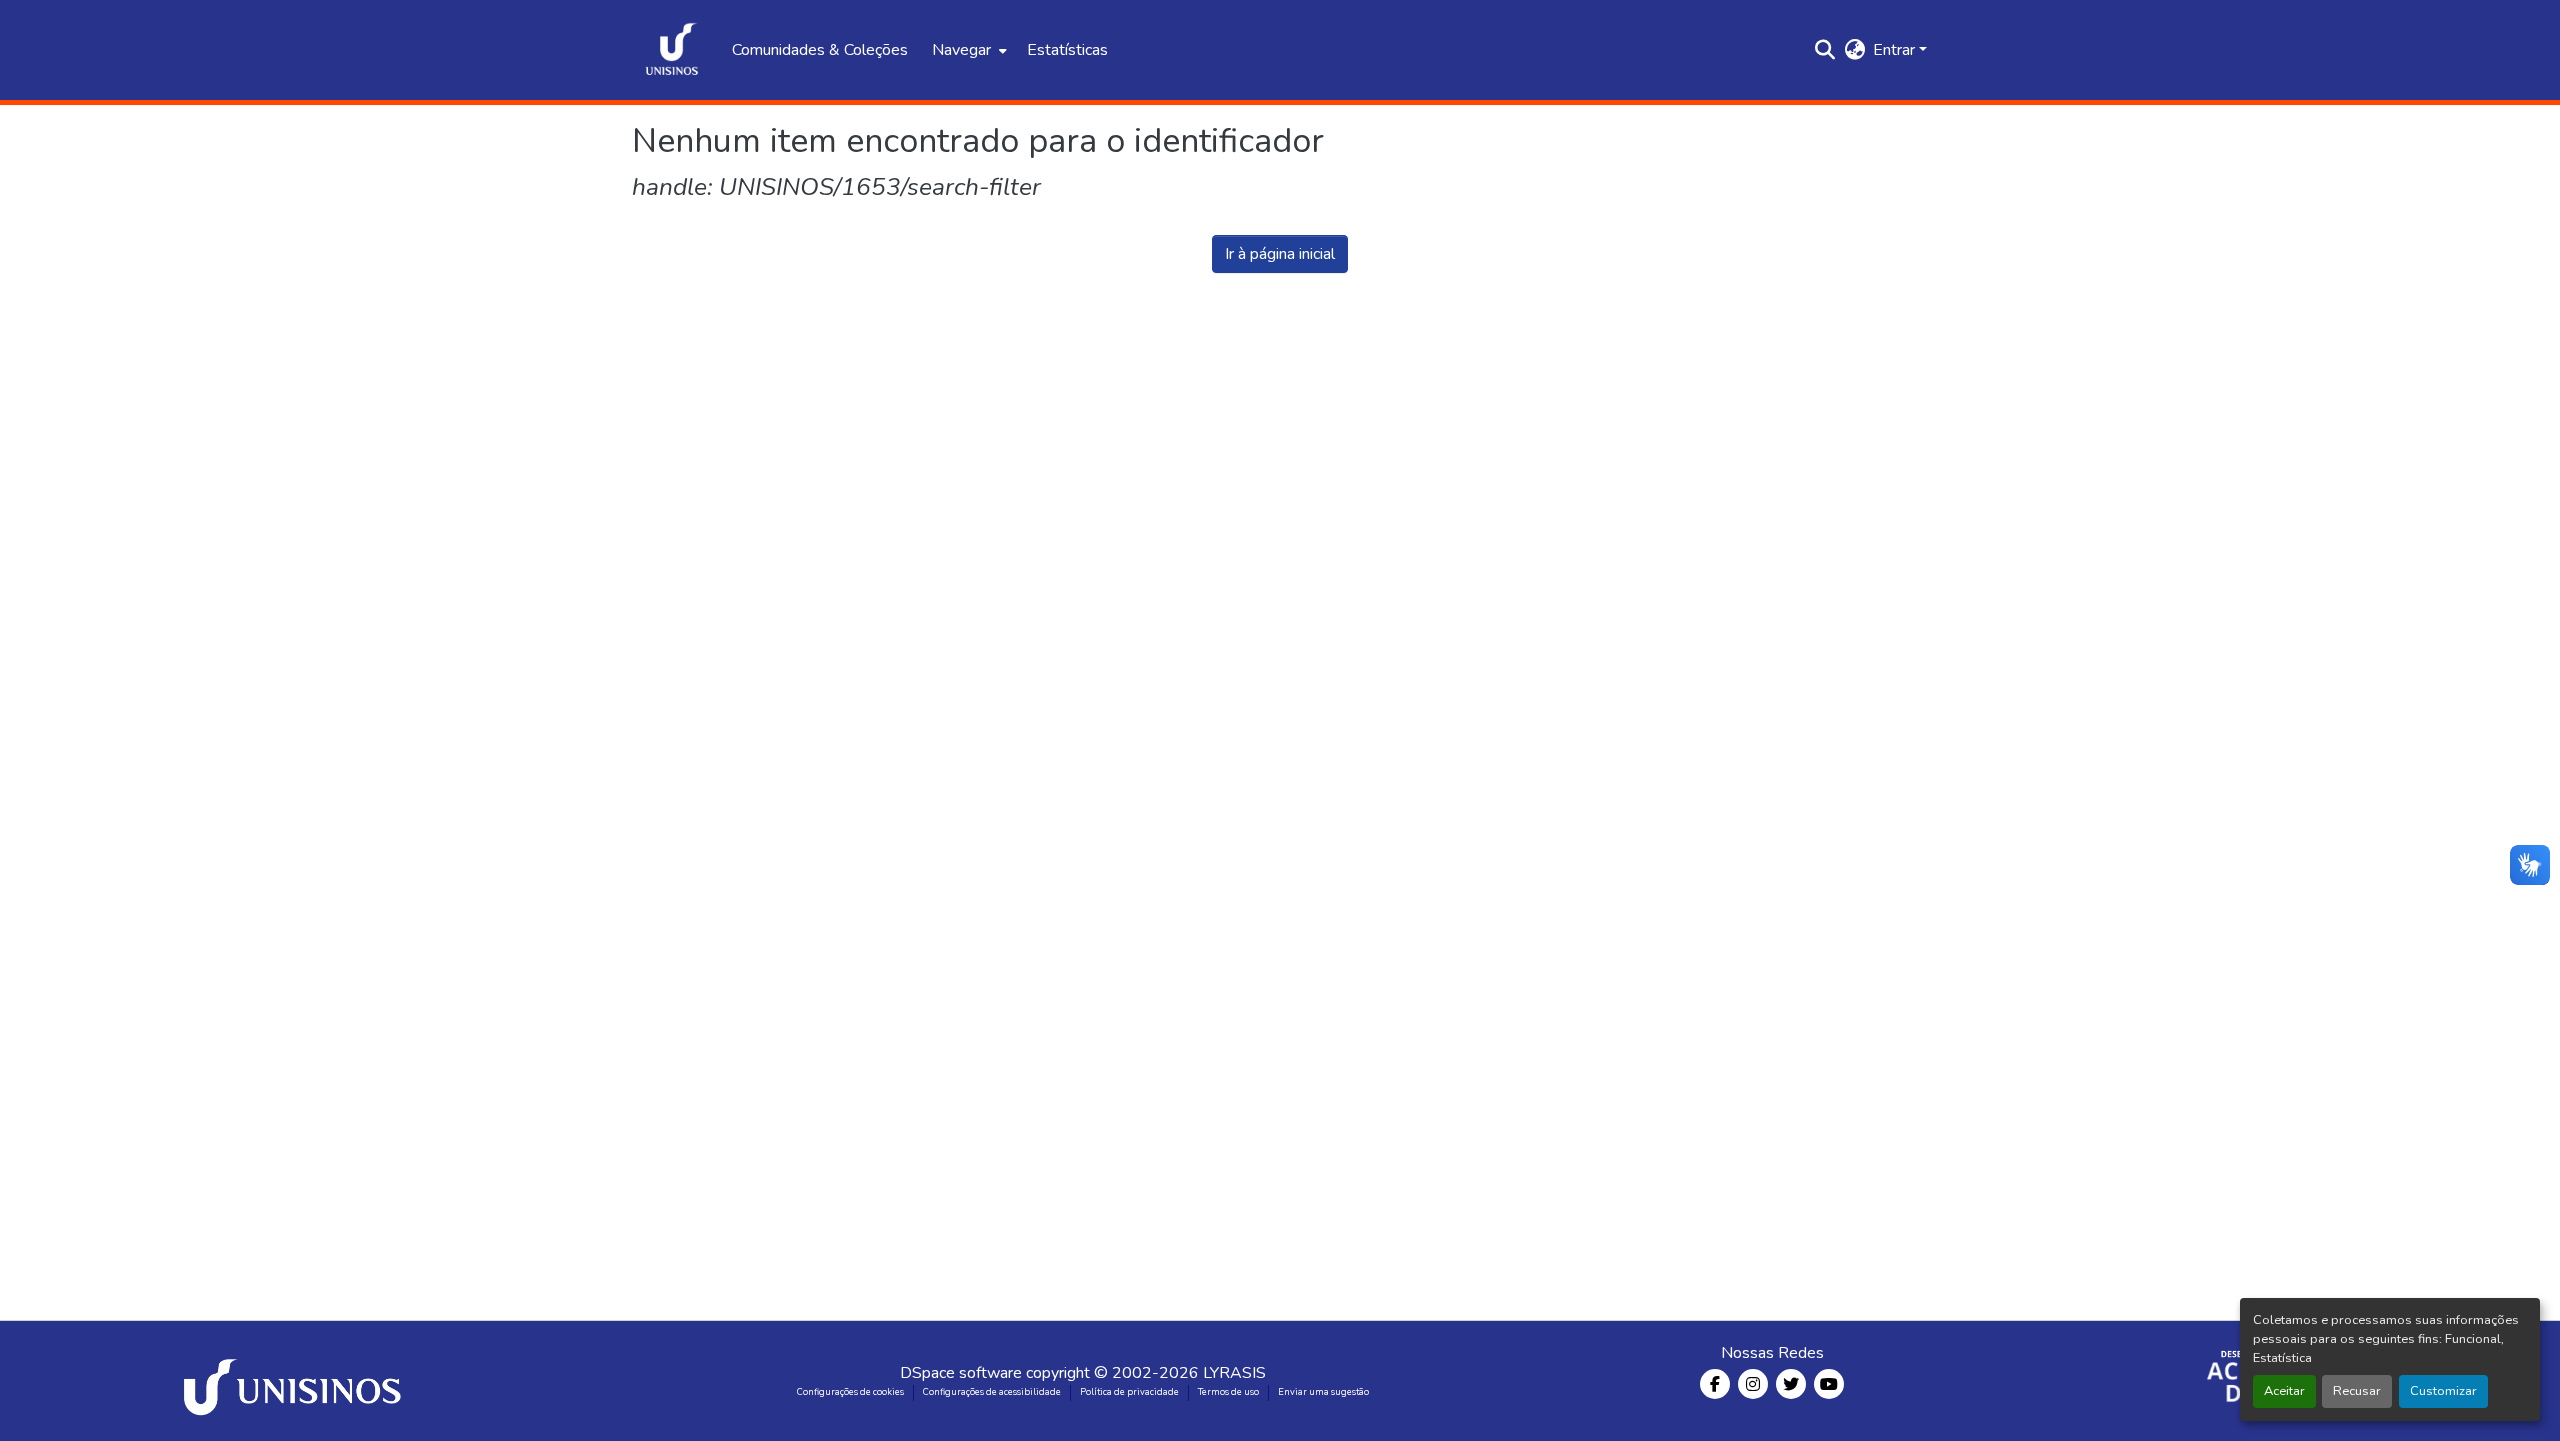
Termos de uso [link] (1228, 1392)
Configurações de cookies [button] (850, 1392)
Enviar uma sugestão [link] (1323, 1392)
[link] (296, 1381)
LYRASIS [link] (1234, 1373)
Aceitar (2284, 1391)
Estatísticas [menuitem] (1067, 50)
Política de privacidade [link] (1129, 1392)
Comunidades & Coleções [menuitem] (820, 50)
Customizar (2443, 1391)
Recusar (2357, 1391)
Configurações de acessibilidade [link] (992, 1392)
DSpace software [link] (961, 1373)
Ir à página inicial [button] (1280, 254)
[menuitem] (967, 50)
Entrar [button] (1896, 50)
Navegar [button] (961, 50)
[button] (672, 50)
